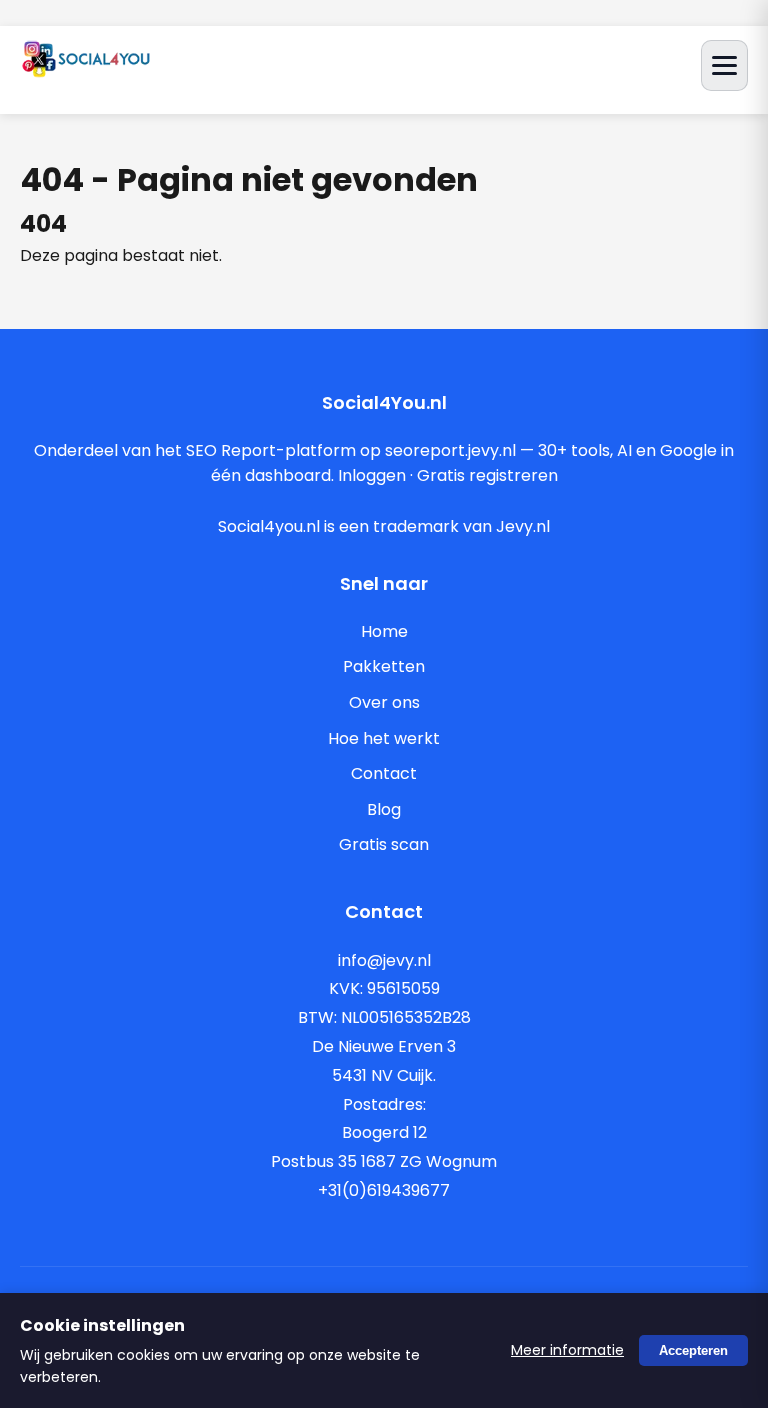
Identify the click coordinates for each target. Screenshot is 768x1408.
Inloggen (372, 475)
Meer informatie (567, 1350)
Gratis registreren (487, 475)
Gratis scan (384, 844)
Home (384, 631)
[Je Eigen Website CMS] (86, 71)
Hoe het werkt (384, 738)
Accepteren (693, 1350)
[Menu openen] (724, 65)
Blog (384, 809)
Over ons (384, 702)
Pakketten (384, 666)
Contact (384, 773)
